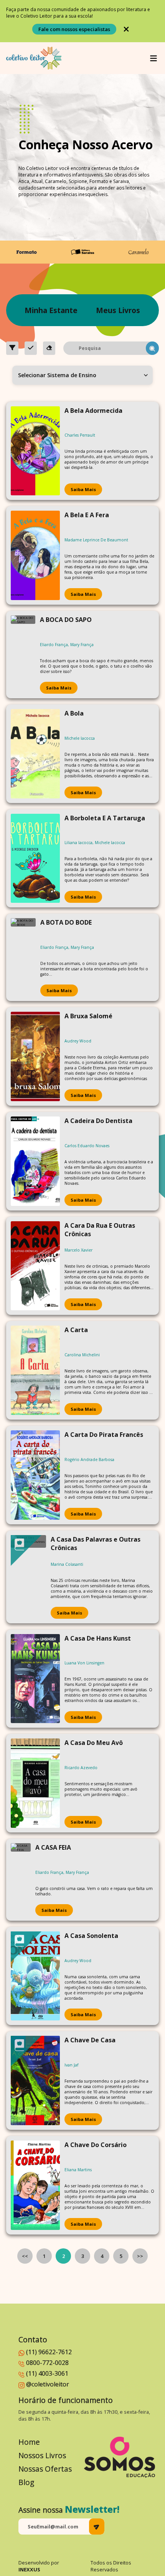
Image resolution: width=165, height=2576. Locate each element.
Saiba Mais (83, 489)
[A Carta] (35, 1370)
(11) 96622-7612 (49, 2352)
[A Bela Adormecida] (35, 451)
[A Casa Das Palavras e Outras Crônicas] (28, 1577)
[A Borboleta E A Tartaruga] (35, 858)
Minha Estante (51, 310)
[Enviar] (97, 2527)
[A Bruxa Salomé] (35, 1056)
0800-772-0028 (47, 2363)
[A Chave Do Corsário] (35, 2185)
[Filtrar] (12, 348)
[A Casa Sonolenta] (35, 1976)
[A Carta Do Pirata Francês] (35, 1475)
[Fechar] (126, 29)
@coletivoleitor (48, 2384)
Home (29, 2442)
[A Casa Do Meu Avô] (35, 1783)
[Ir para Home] (34, 58)
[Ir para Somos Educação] (120, 2457)
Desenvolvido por (39, 2566)
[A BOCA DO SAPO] (23, 655)
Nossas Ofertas (45, 2469)
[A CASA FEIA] (21, 1880)
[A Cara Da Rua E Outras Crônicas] (35, 1266)
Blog (26, 2482)
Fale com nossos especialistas (74, 29)
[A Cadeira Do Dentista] (35, 1161)
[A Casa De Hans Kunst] (35, 1679)
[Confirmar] (31, 348)
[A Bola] (35, 754)
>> (140, 2256)
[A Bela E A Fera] (35, 555)
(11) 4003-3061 (47, 2373)
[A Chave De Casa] (35, 2080)
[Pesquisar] (152, 348)
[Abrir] (153, 58)
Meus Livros (118, 310)
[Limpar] (49, 348)
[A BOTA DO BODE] (23, 957)
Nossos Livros (42, 2455)
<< (25, 2256)
